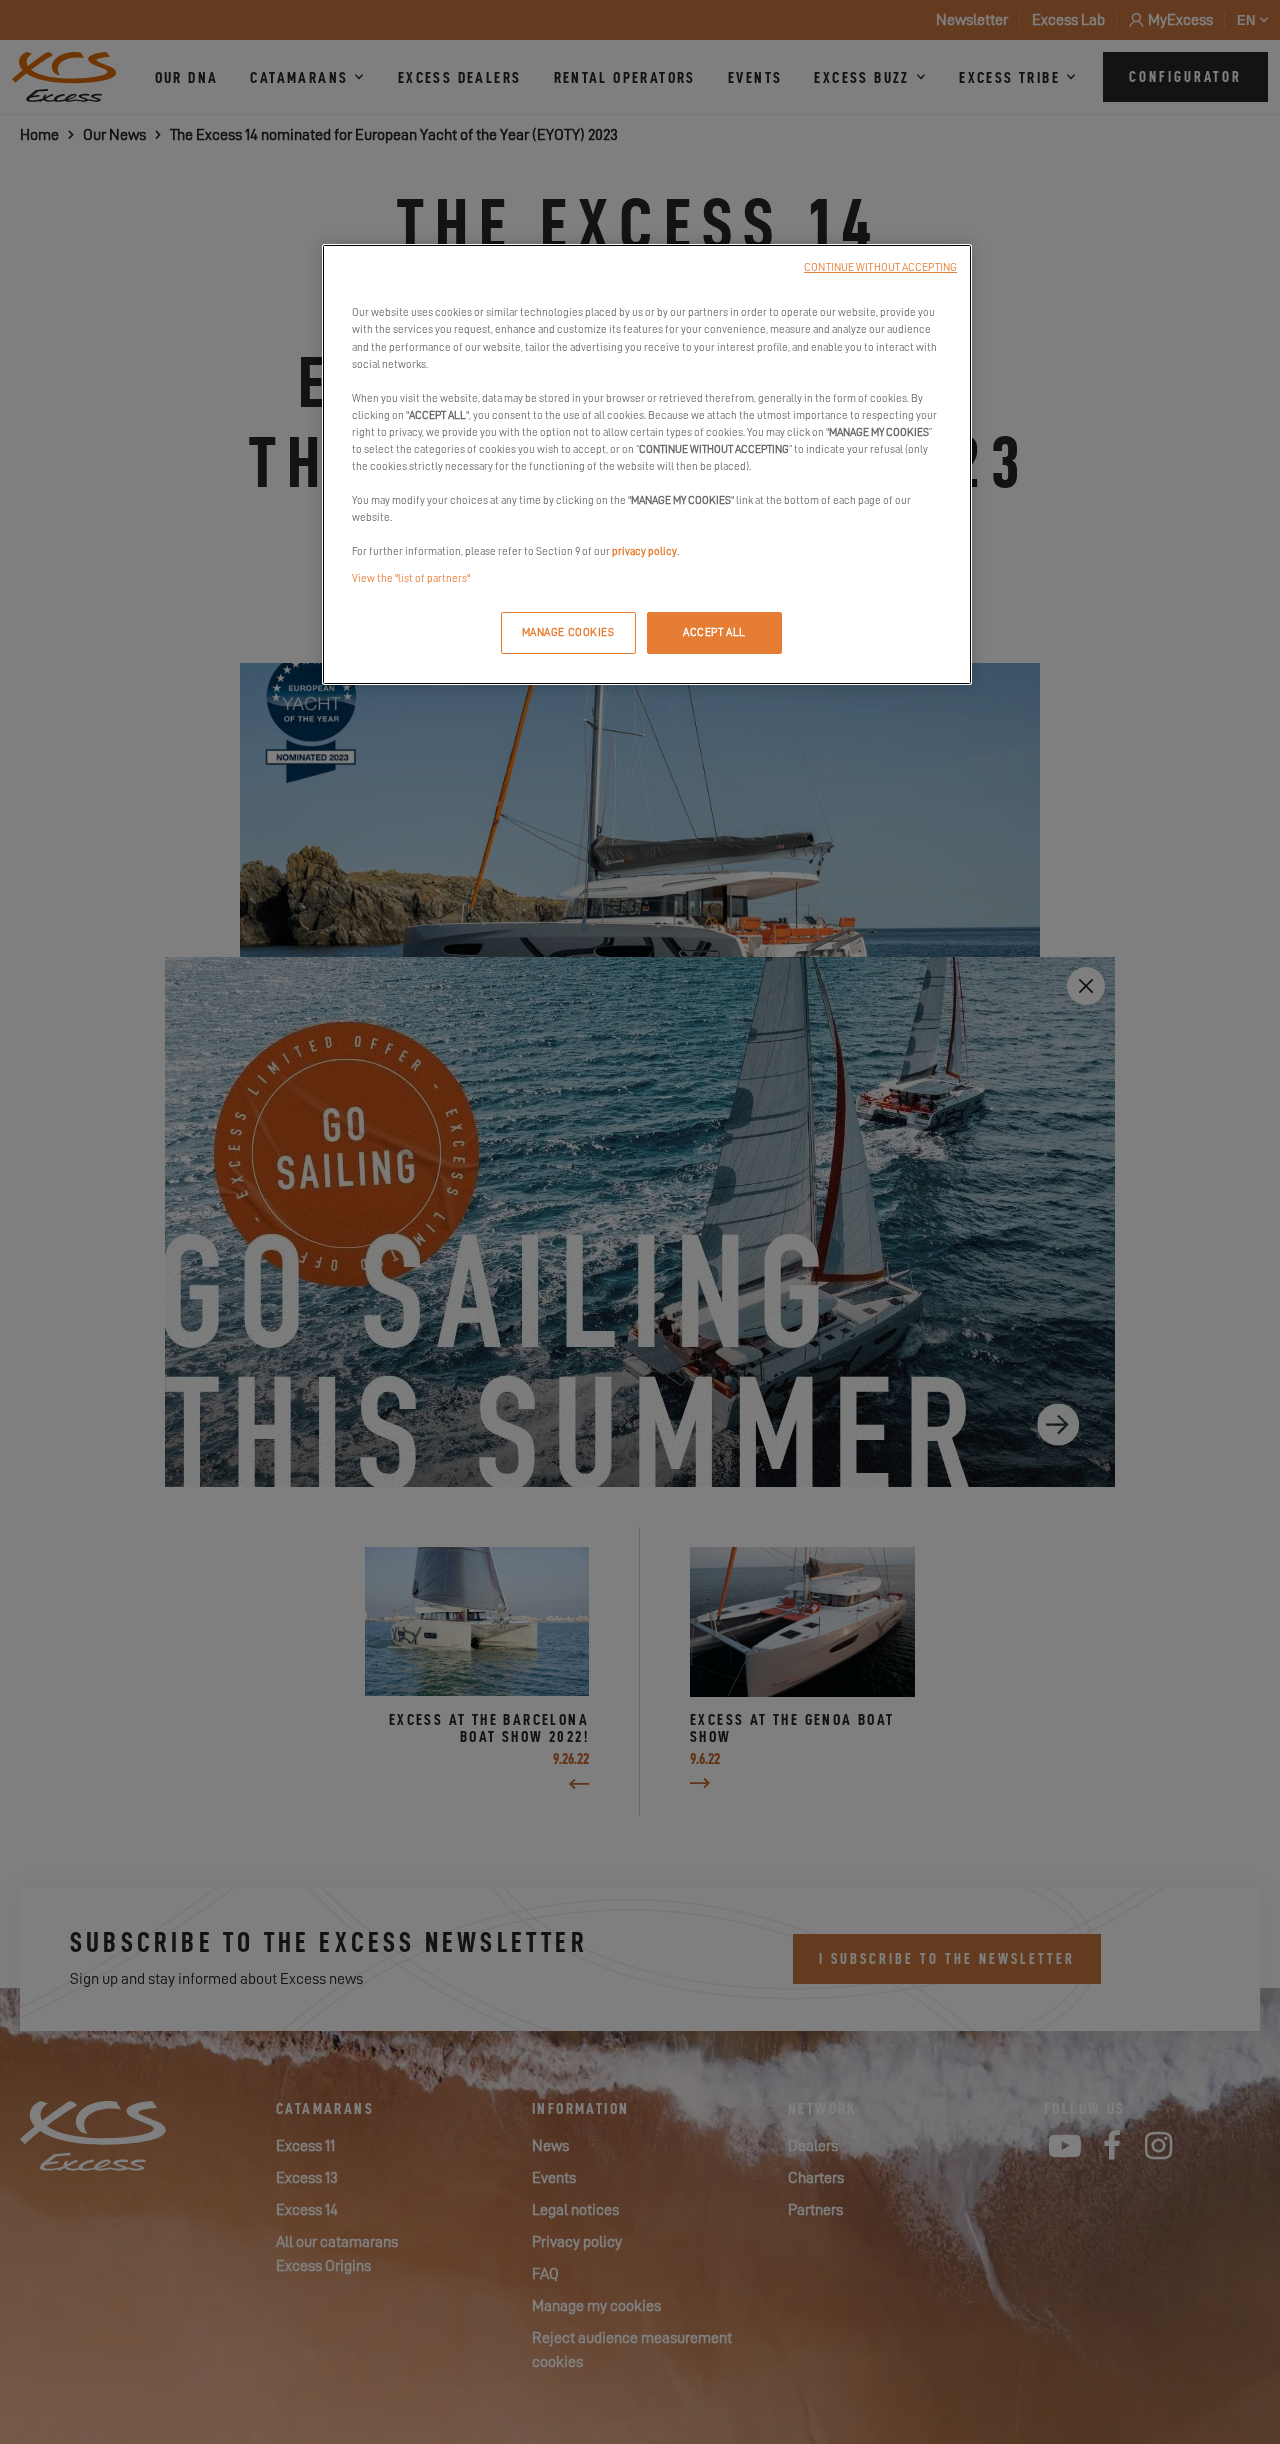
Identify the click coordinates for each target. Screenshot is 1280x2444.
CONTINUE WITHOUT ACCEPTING (880, 267)
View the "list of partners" (411, 578)
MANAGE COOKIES (568, 632)
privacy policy (644, 551)
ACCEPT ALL (714, 632)
